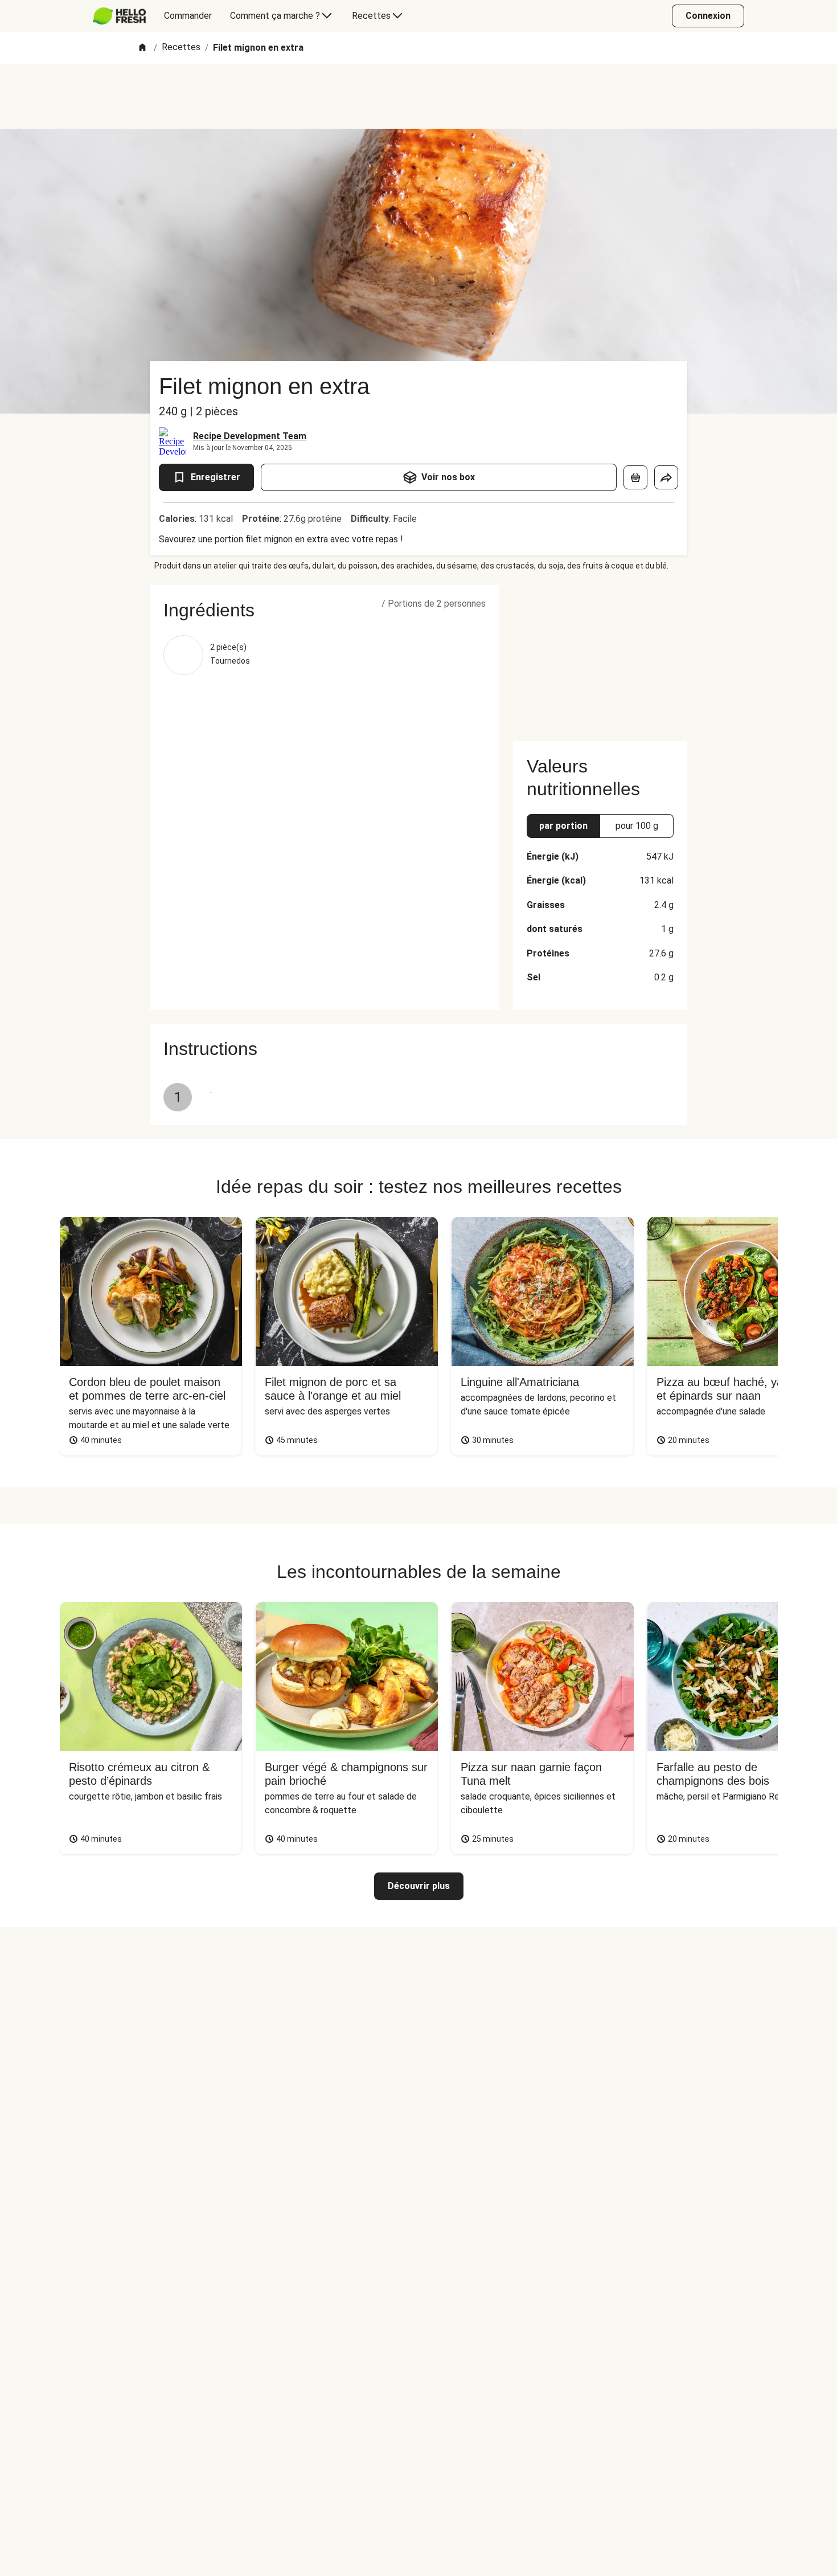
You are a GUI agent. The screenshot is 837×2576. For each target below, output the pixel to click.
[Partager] (666, 477)
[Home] (142, 48)
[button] (325, 610)
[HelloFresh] (119, 16)
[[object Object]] (635, 477)
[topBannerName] (419, 96)
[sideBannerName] (600, 656)
